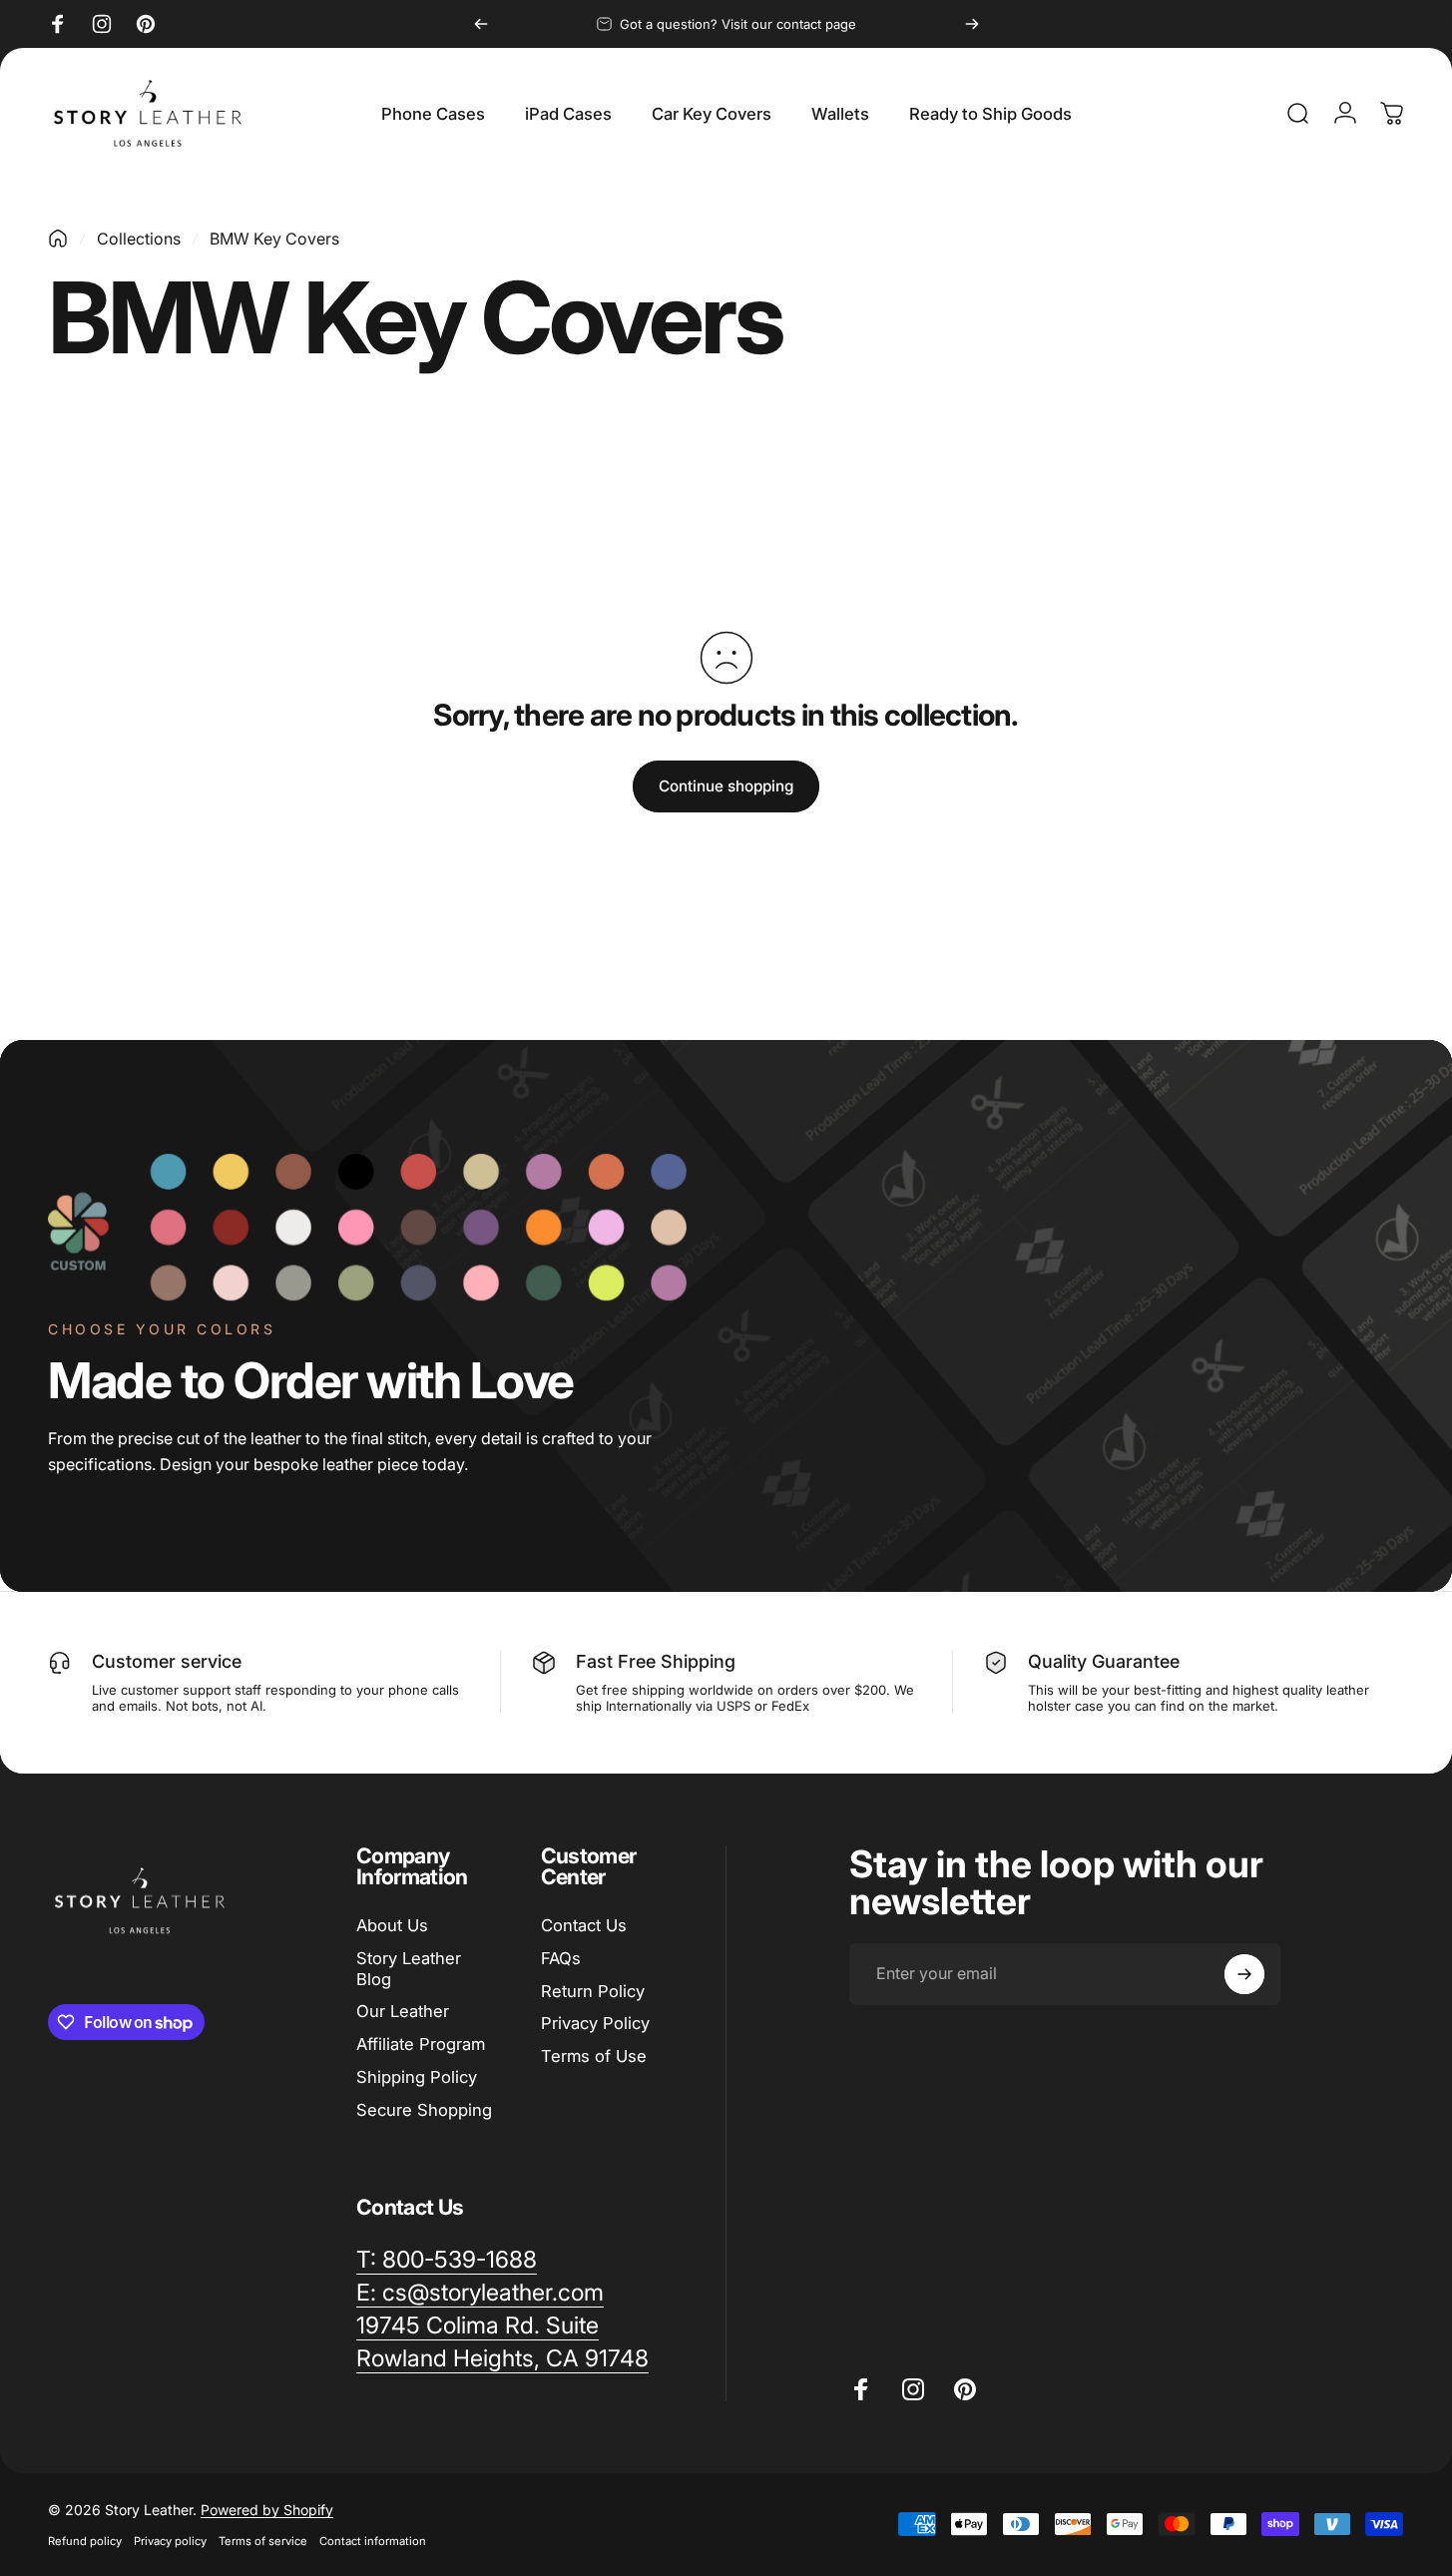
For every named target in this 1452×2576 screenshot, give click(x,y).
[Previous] (481, 24)
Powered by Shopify (267, 2510)
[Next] (972, 24)
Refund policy (85, 2541)
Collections (139, 239)
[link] (478, 2326)
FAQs (561, 1958)
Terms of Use (594, 2056)
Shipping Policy (417, 2077)
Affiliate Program (421, 2044)
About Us (392, 1925)
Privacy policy (170, 2541)
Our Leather (403, 2011)
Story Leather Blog (409, 1969)
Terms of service (263, 2541)
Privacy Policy (595, 2023)
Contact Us (584, 1925)
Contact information (373, 2541)
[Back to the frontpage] (58, 239)
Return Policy (593, 1991)
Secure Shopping (424, 2110)
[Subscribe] (1244, 1974)
